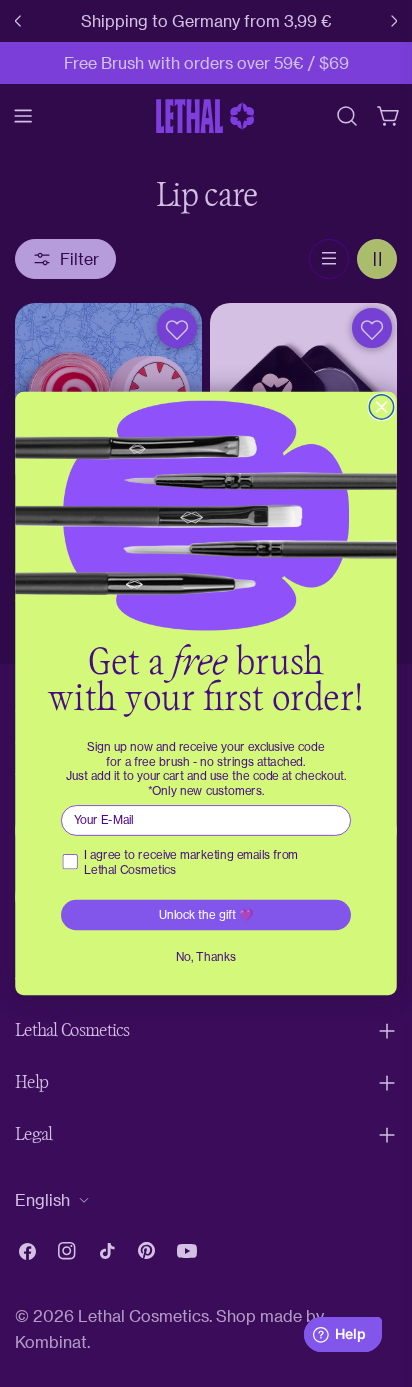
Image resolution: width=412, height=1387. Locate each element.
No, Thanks (206, 957)
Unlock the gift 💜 (206, 915)
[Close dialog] (381, 407)
